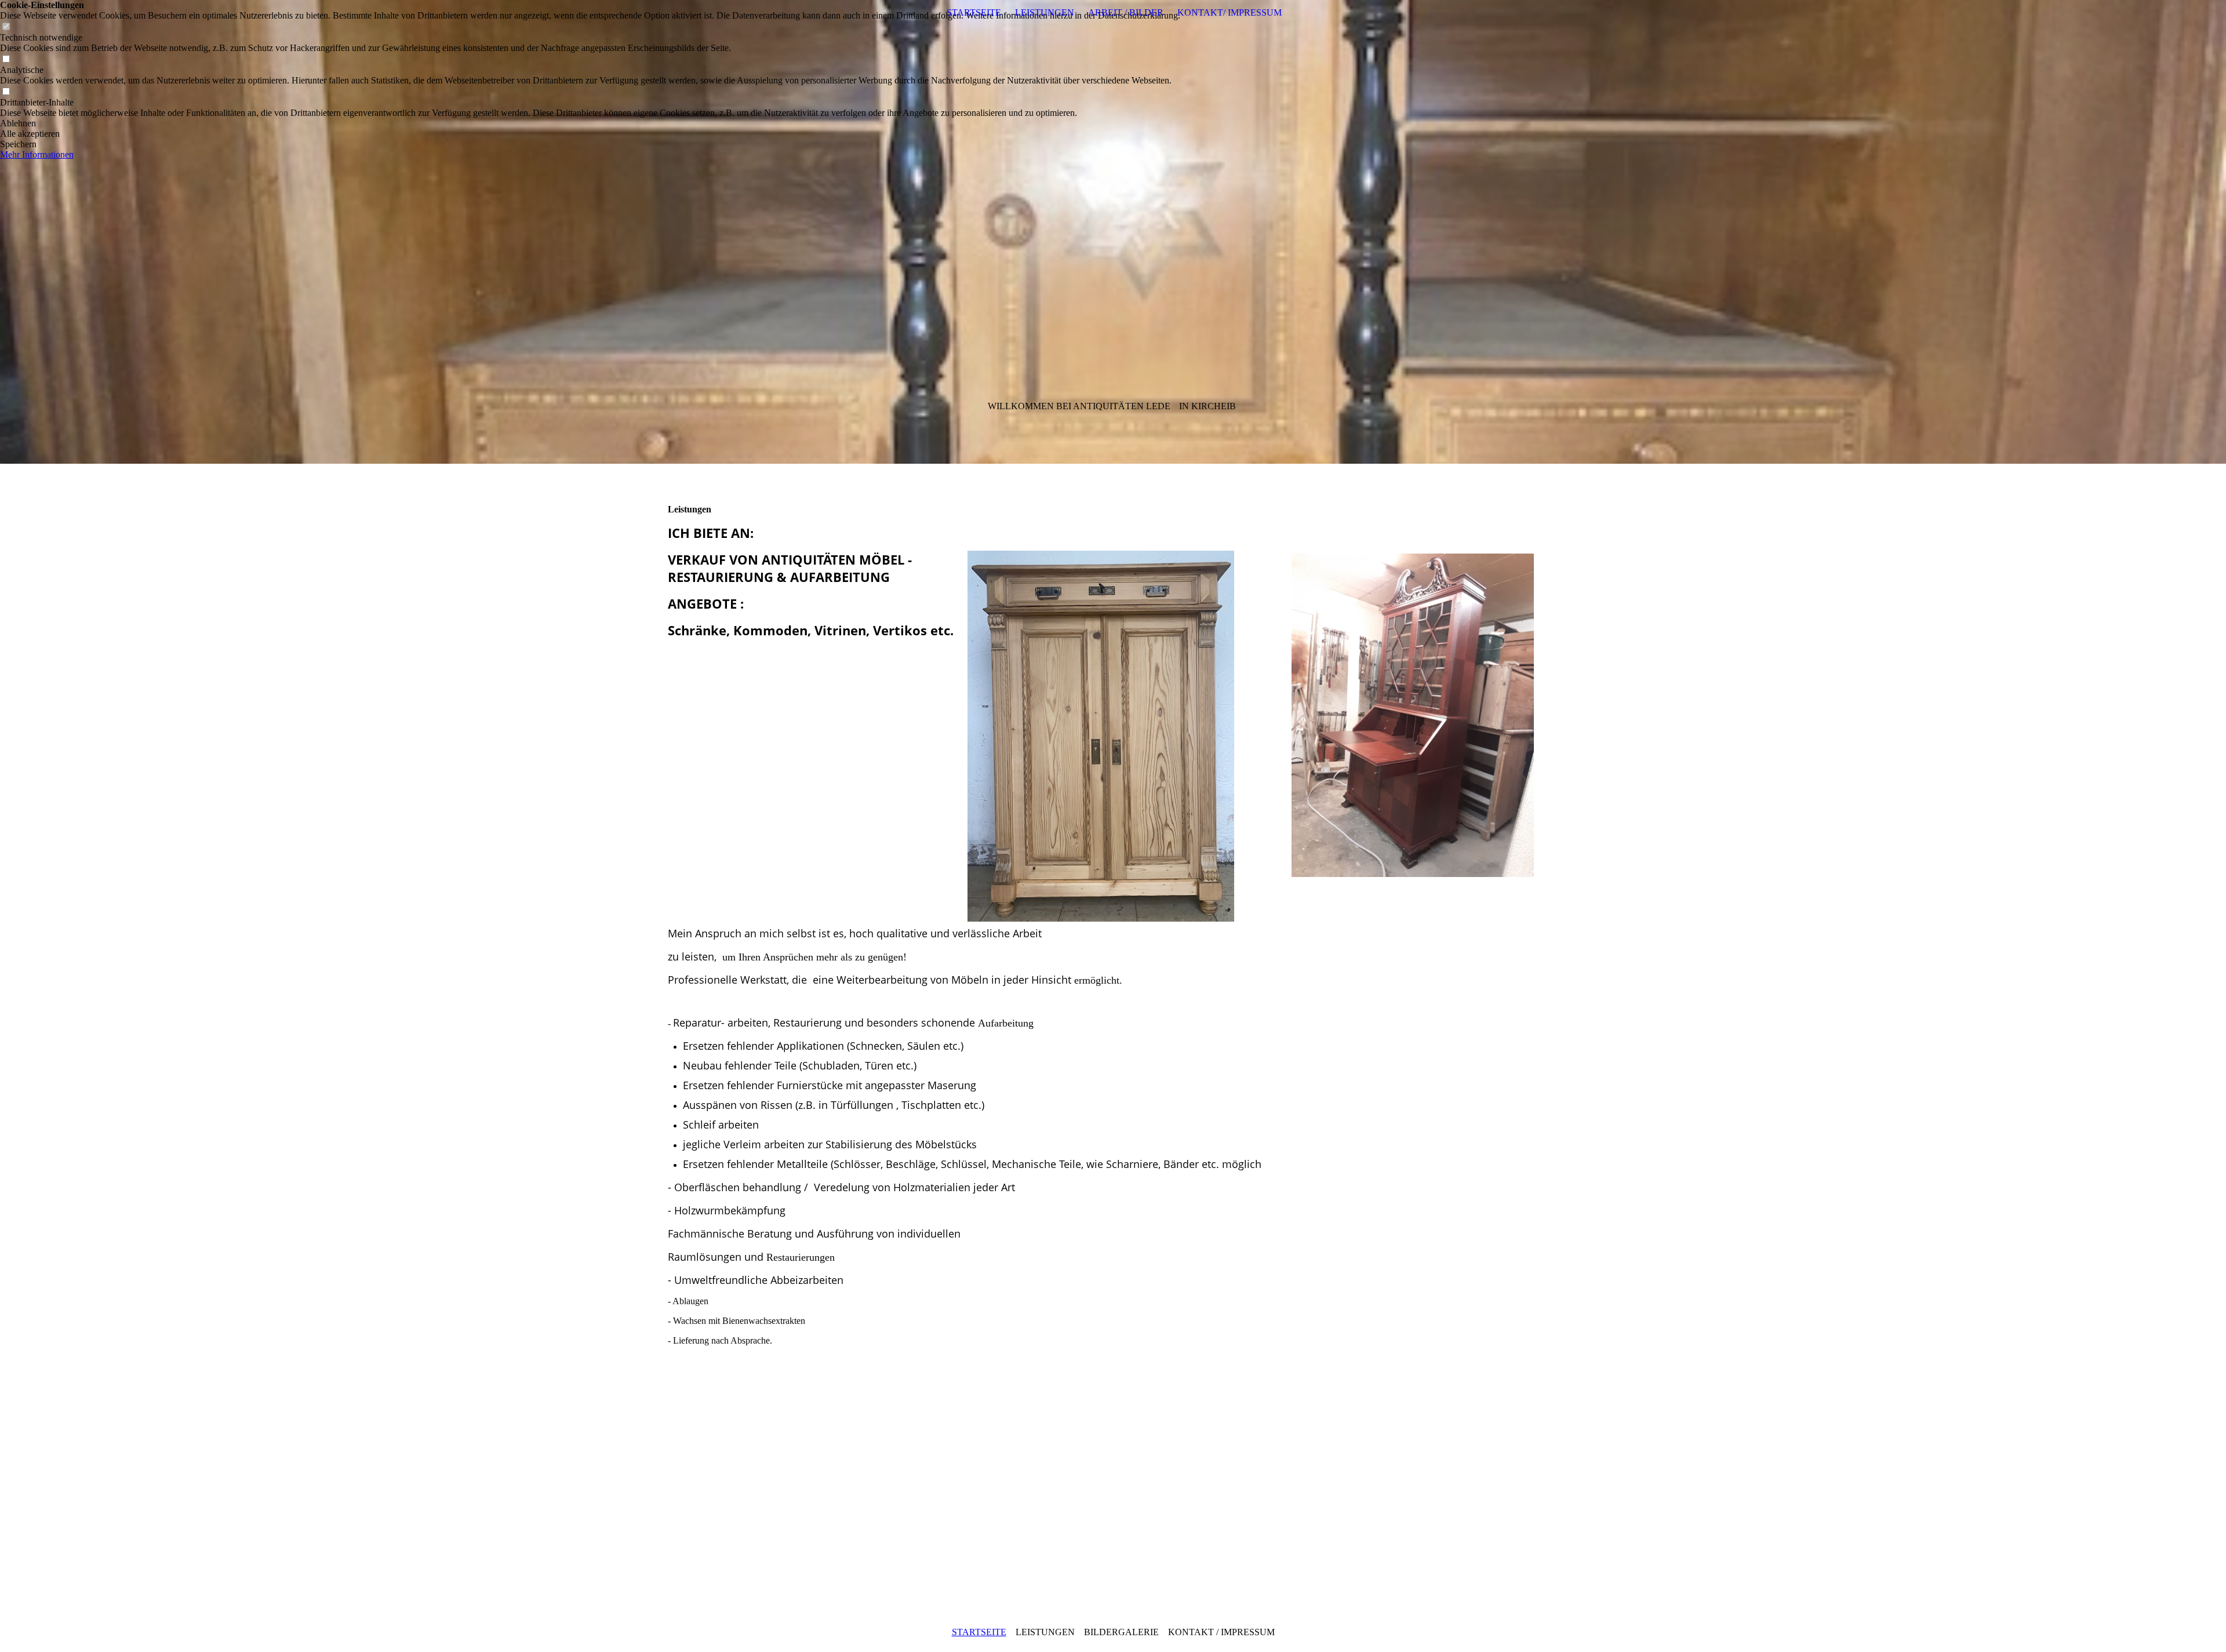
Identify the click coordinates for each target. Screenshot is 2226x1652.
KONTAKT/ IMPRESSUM (1230, 12)
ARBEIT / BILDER (1126, 12)
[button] (590, 123)
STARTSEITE (974, 12)
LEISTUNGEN (1045, 12)
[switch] (6, 27)
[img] (1113, 232)
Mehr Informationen (37, 154)
